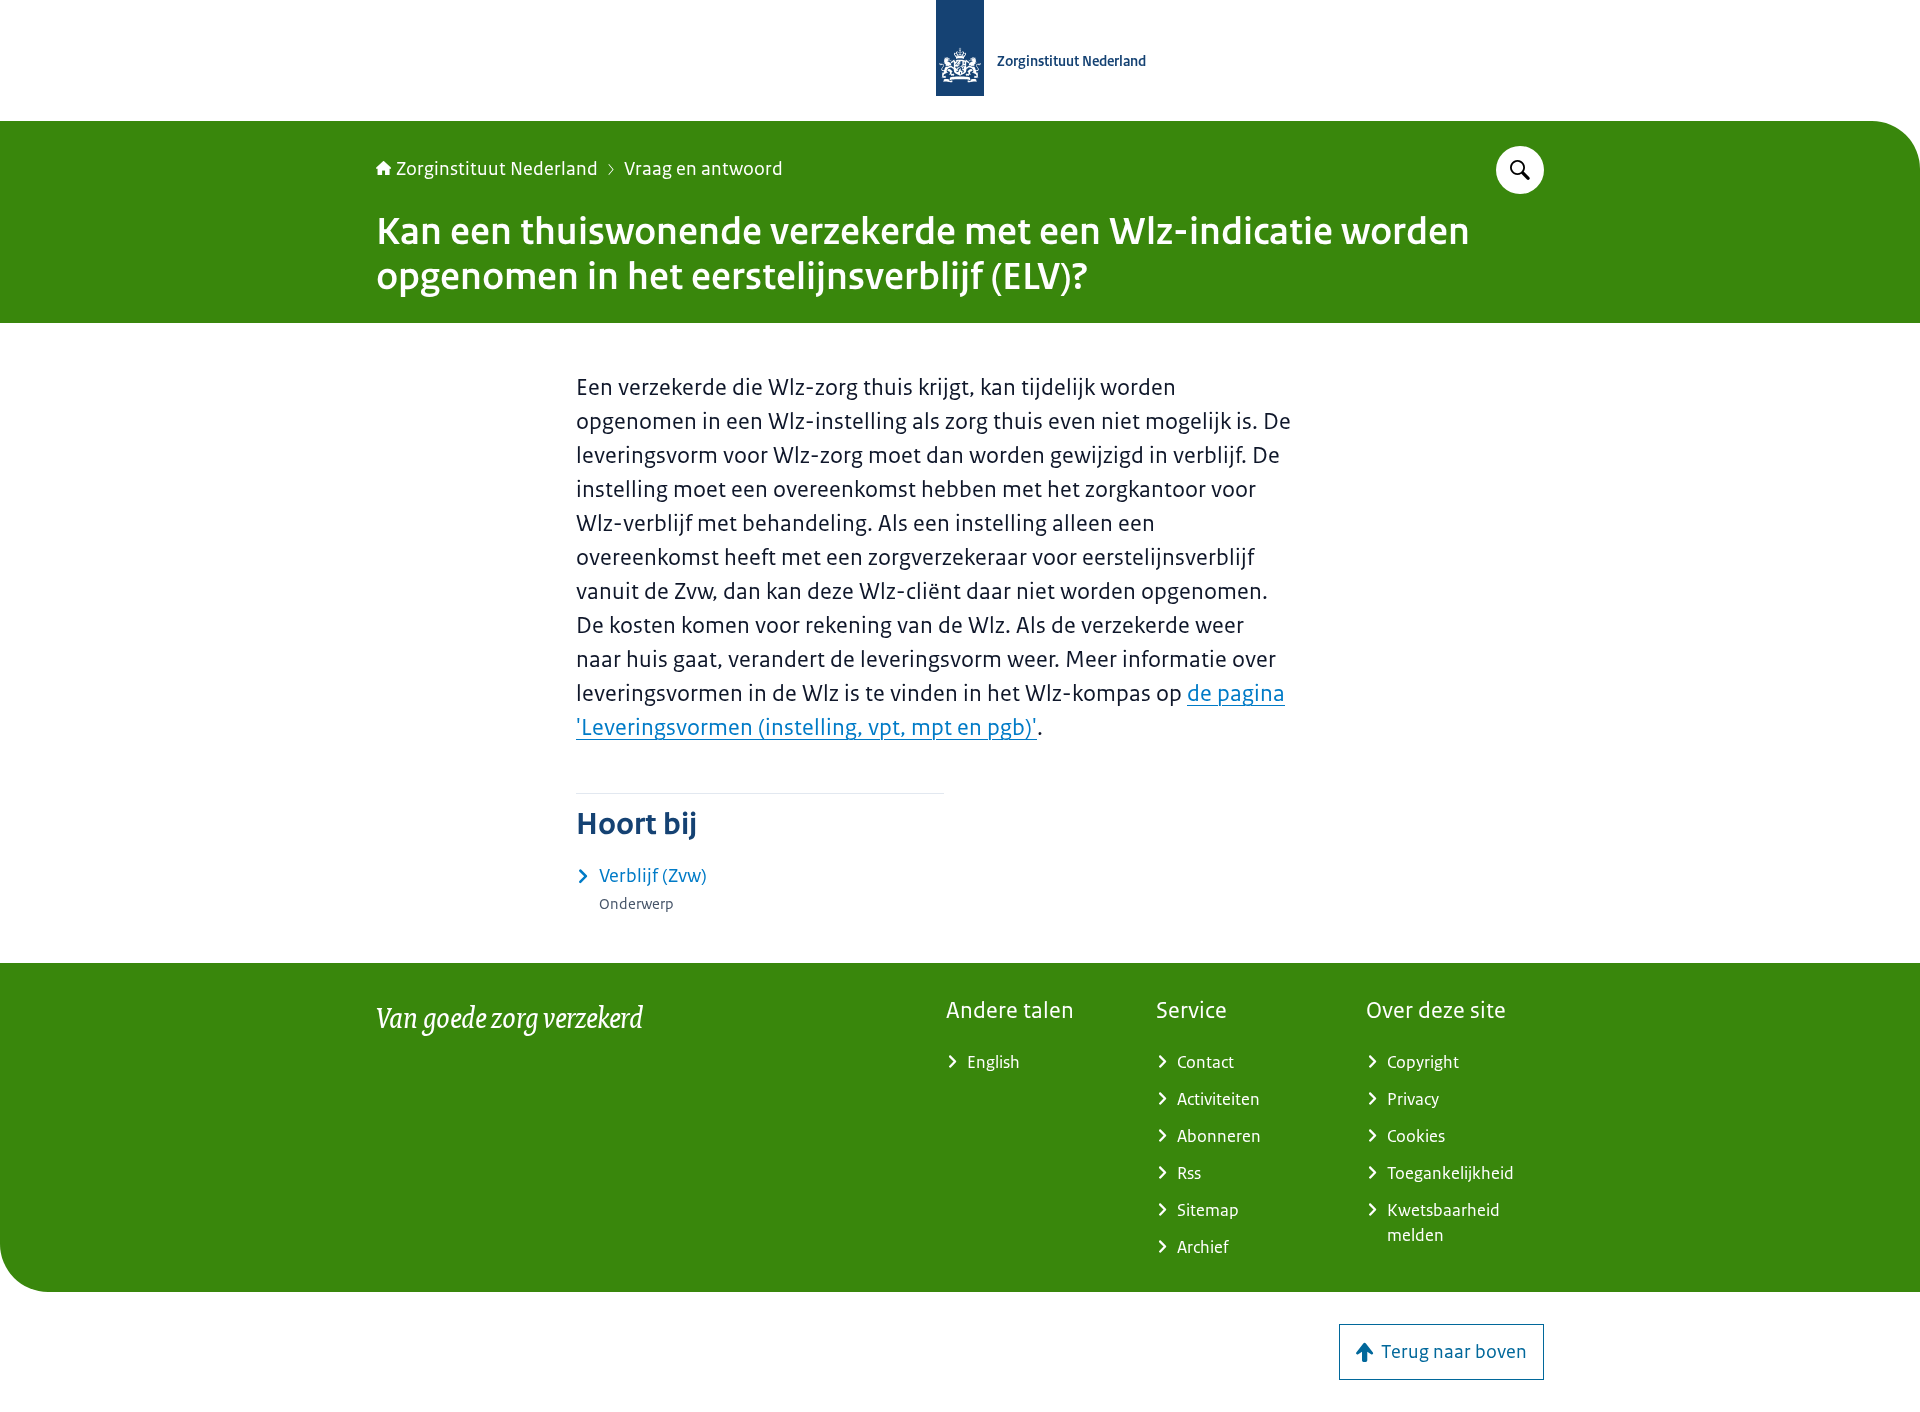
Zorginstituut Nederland (497, 169)
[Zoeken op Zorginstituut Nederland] (1520, 170)
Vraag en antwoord (703, 169)
